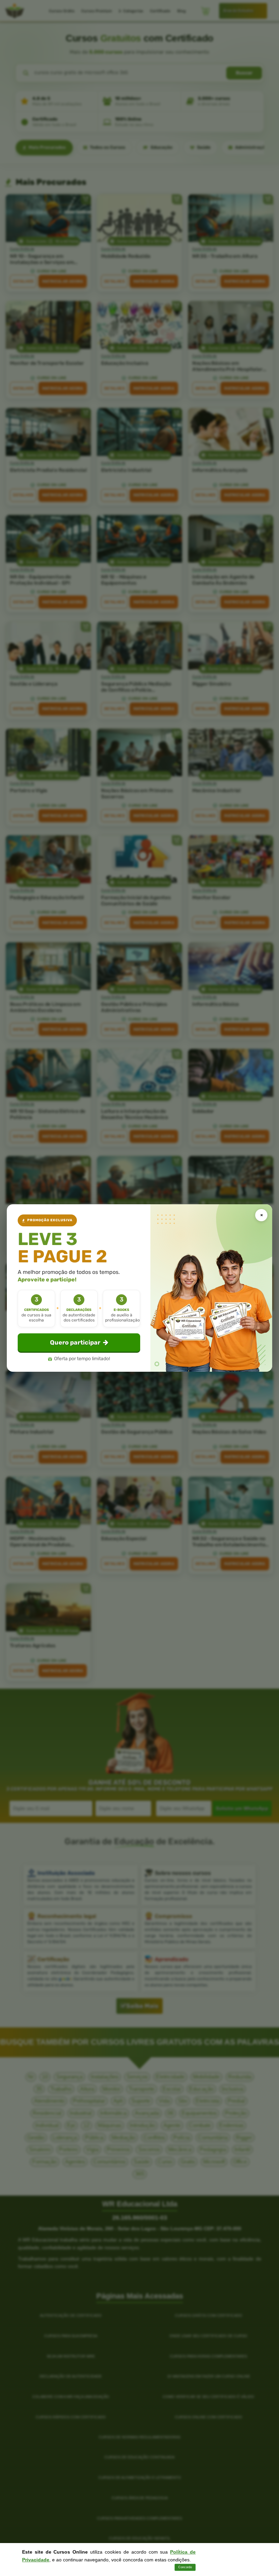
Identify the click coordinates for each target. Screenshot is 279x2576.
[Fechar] (261, 1215)
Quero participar (75, 1343)
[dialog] (139, 1288)
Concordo (185, 2567)
